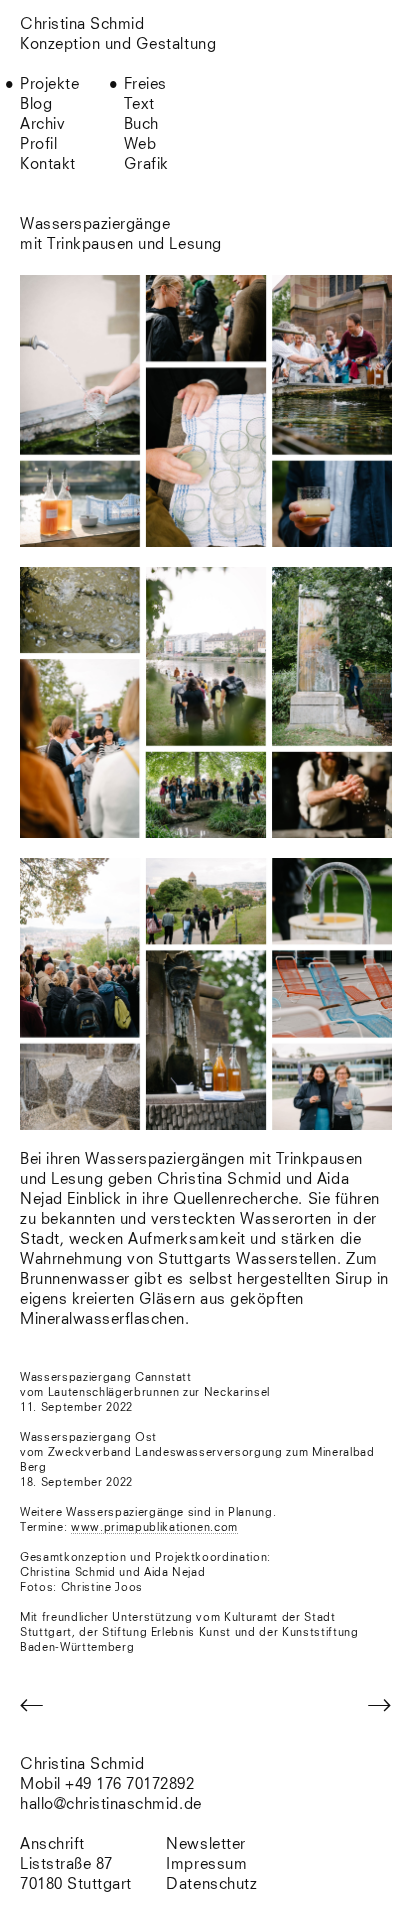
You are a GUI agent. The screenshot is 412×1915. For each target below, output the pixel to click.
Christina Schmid (82, 1764)
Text (139, 104)
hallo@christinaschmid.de (111, 1804)
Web (140, 144)
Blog (36, 104)
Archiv (42, 124)
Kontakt (48, 164)
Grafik (146, 164)
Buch (141, 124)
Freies (145, 84)
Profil (38, 144)
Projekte (49, 84)
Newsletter (205, 1844)
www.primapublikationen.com (154, 1527)
